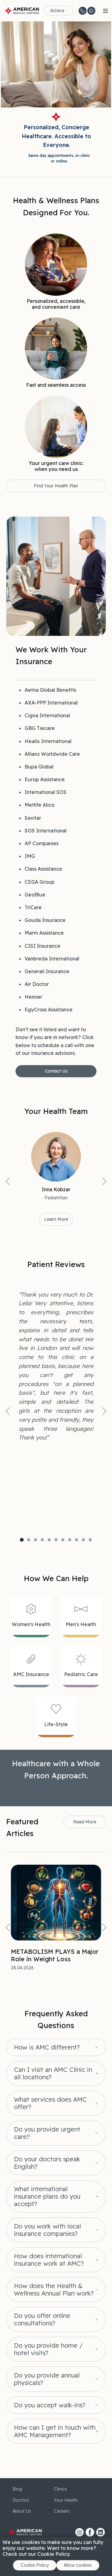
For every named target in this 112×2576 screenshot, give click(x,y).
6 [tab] (56, 1540)
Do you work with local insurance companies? (47, 2230)
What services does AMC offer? (50, 2103)
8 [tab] (70, 1540)
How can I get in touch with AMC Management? (55, 2431)
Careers (62, 2511)
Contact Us (56, 1071)
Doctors (21, 2500)
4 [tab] (42, 1540)
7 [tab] (63, 1540)
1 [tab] (22, 1540)
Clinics (60, 2489)
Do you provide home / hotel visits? (48, 2349)
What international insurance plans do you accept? (47, 2196)
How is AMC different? (47, 2047)
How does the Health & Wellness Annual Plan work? (54, 2290)
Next (104, 1181)
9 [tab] (77, 1540)
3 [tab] (35, 1540)
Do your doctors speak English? (47, 2163)
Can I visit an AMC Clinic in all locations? (53, 2073)
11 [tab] (90, 1540)
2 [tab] (29, 1540)
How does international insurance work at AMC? (49, 2260)
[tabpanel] (56, 1366)
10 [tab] (83, 1540)
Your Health (66, 2500)
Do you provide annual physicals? (47, 2379)
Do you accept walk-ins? (50, 2405)
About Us (22, 2511)
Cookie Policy (35, 2565)
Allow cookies (78, 2565)
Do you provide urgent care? (47, 2133)
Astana (57, 11)
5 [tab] (49, 1540)
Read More (85, 1822)
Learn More (56, 1219)
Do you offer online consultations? (42, 2319)
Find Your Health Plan (56, 486)
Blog (17, 2489)
